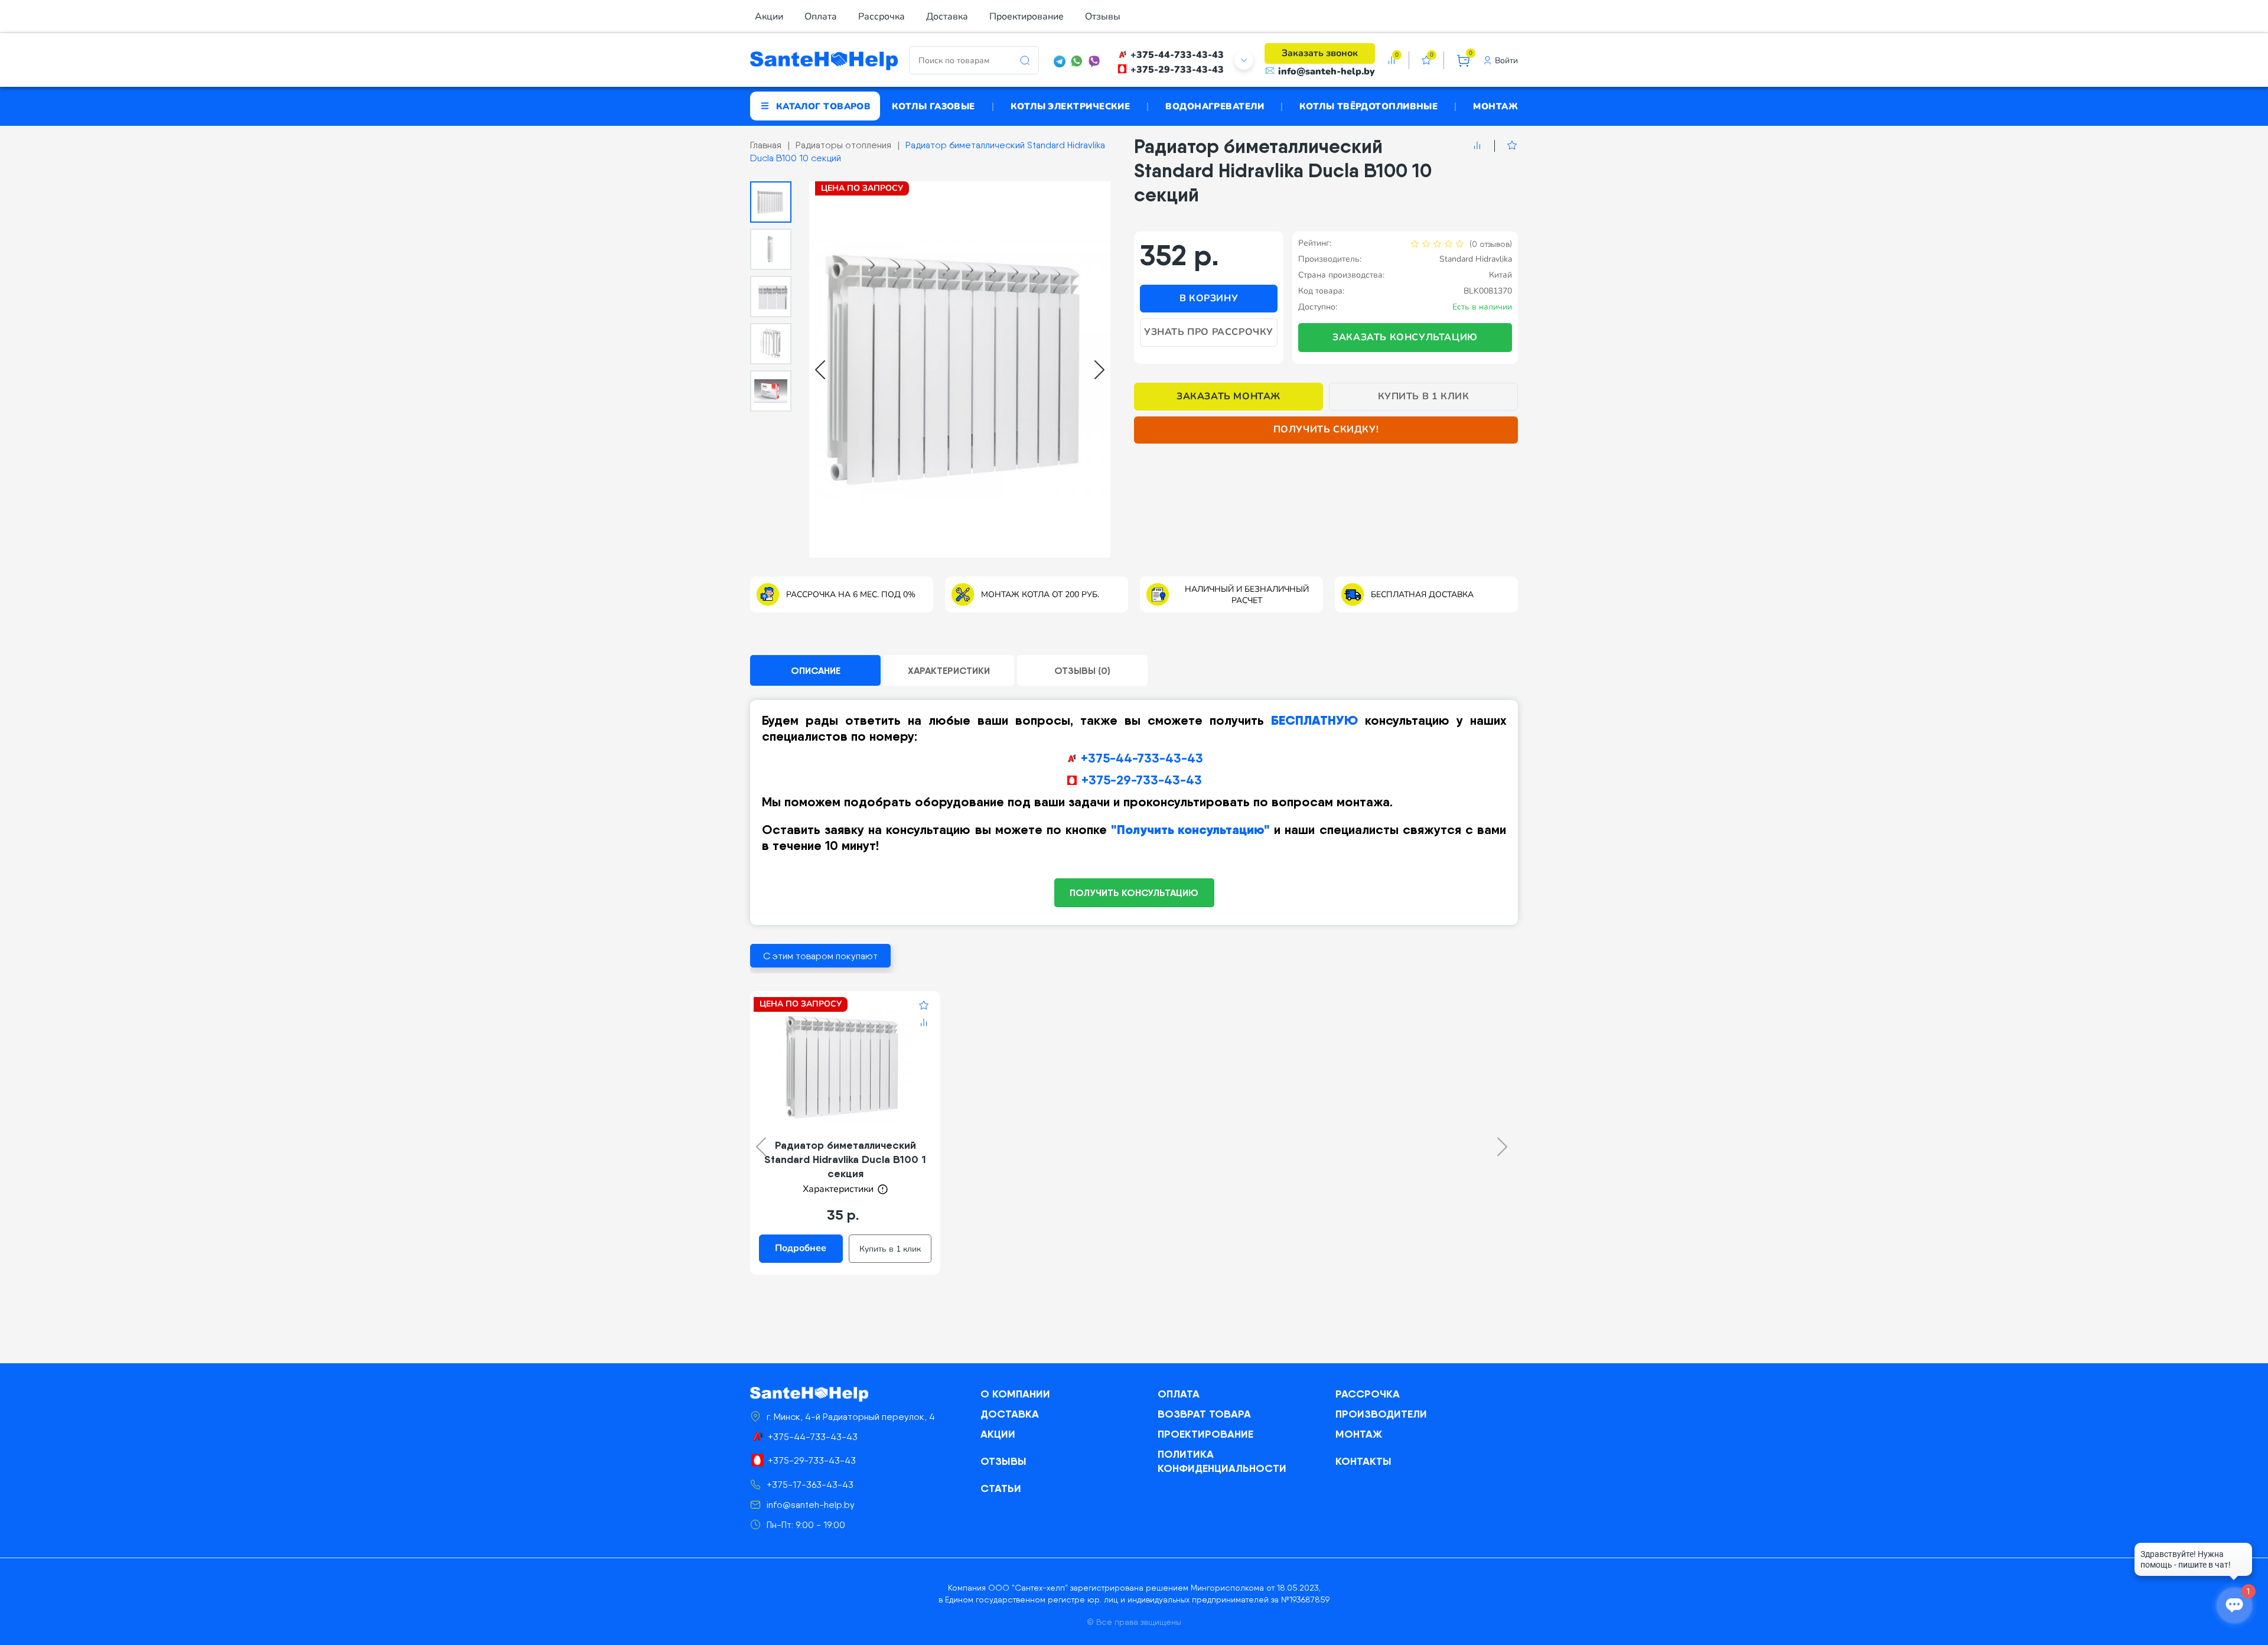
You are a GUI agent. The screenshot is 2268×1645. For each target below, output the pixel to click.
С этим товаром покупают (820, 956)
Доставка (947, 17)
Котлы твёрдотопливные (1368, 106)
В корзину (1209, 298)
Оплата (821, 17)
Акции (769, 17)
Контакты (1363, 1461)
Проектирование (1027, 17)
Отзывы (1103, 17)
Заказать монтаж (1228, 396)
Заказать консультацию (1405, 337)
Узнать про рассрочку (1209, 332)
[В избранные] (1506, 146)
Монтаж (1495, 106)
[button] (771, 202)
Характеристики (949, 670)
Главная (766, 145)
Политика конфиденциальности (1222, 1461)
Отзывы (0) (1082, 670)
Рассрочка (882, 17)
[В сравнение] (1477, 146)
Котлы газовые (933, 106)
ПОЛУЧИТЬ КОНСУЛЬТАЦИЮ (1134, 892)
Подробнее (801, 1248)
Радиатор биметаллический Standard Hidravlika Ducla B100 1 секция (845, 1159)
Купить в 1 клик (1424, 396)
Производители (1381, 1414)
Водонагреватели (1215, 106)
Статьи (1001, 1488)
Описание (816, 670)
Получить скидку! (1326, 429)
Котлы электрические (1071, 106)
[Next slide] (1099, 370)
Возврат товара (1204, 1414)
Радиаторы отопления (843, 145)
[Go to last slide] (820, 370)
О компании (1015, 1394)
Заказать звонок (1320, 53)
